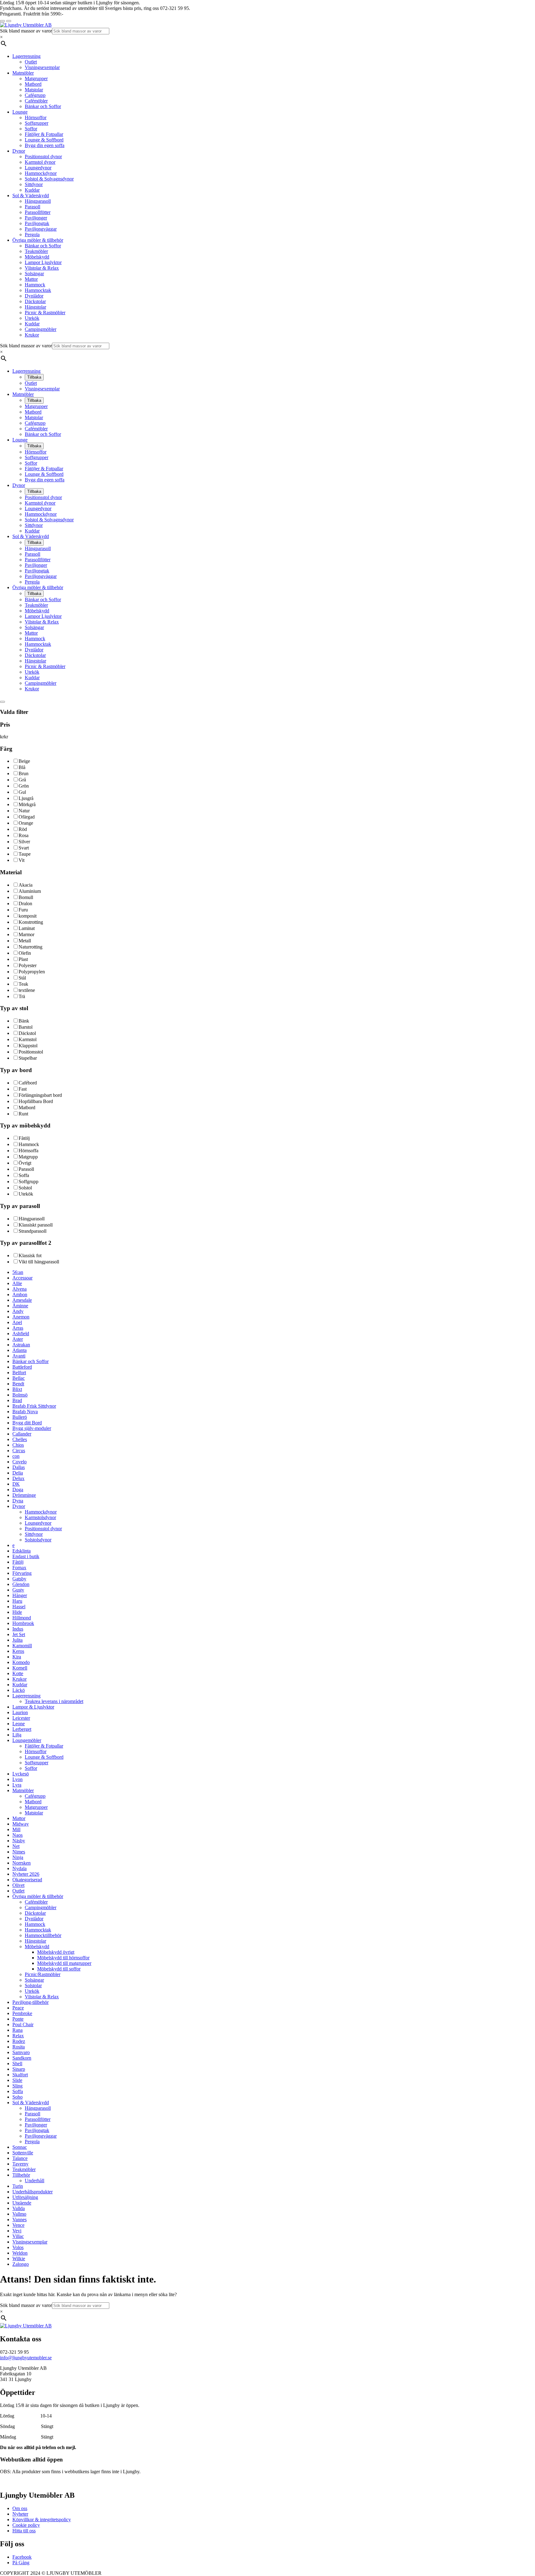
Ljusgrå (26, 798)
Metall (25, 941)
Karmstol (28, 1039)
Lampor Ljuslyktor (43, 262)
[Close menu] (2, 21)
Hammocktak (38, 290)
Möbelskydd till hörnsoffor (63, 1958)
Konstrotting (31, 922)
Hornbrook (23, 1623)
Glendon (21, 1584)
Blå (22, 767)
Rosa (24, 835)
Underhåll (35, 2181)
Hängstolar (35, 307)
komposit (28, 916)
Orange (26, 823)
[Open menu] (9, 21)
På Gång (21, 2563)
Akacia (26, 885)
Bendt (18, 1384)
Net (16, 1846)
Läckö (19, 1690)
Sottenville (23, 2153)
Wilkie (19, 2259)
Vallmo (19, 2214)
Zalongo (21, 2264)
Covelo (20, 1462)
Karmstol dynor (40, 162)
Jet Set (19, 1634)
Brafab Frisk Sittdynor (34, 1406)
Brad (17, 1400)
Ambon (20, 1295)
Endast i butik (26, 1556)
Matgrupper (36, 78)
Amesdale (22, 1300)
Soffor (31, 129)
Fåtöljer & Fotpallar (44, 134)
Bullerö (20, 1417)
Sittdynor (34, 184)
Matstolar (34, 90)
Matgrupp (28, 1157)
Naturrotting (30, 947)
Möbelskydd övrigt (56, 1952)
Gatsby (19, 1579)
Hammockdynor (41, 173)
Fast (23, 1089)
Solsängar (34, 274)
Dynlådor (34, 296)
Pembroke (22, 2013)
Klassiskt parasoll (36, 1225)
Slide (17, 2080)
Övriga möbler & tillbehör (38, 240)
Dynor (19, 151)
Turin (18, 2186)
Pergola (32, 235)
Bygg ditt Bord (27, 1423)
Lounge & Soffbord (44, 140)
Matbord (33, 84)
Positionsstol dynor (43, 156)
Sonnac (20, 2147)
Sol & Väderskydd (31, 195)
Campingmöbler (41, 329)
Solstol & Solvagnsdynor (49, 179)
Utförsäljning (25, 2197)
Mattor (31, 279)
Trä (22, 996)
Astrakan (21, 1345)
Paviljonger (36, 218)
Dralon (25, 904)
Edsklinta (22, 1551)
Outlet (31, 62)
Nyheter (20, 2514)
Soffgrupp (28, 1182)
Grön (24, 786)
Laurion (20, 1712)
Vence (18, 2225)
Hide (17, 1612)
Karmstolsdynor (40, 1517)
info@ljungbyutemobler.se (26, 2358)
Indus (18, 1629)
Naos (17, 1835)
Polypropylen (32, 972)
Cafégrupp (35, 95)
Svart (24, 848)
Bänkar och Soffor (43, 106)
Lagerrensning (26, 56)
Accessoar (22, 1278)
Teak (23, 984)
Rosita (19, 2047)
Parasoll (33, 207)
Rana (17, 2030)
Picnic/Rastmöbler (43, 1974)
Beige (24, 761)
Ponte (18, 2019)
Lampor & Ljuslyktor (33, 1707)
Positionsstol (31, 1052)
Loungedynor (38, 168)
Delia (18, 1473)
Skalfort (20, 2075)
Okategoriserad (27, 1880)
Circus (19, 1451)
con (16, 1456)
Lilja (17, 1735)
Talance (20, 2158)
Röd (23, 829)
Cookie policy (26, 2525)
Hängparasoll (38, 201)
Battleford (22, 1367)
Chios (18, 1445)
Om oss (20, 2508)
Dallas (19, 1467)
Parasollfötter (38, 212)
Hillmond (22, 1618)
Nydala (20, 1868)
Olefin (25, 953)
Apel (17, 1322)
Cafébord (28, 1083)
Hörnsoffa (28, 1151)
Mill (16, 1829)
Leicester (21, 1718)
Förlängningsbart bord (40, 1095)
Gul (22, 792)
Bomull (26, 897)
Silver (24, 842)
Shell (17, 2063)
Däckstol (27, 1033)
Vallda (19, 2208)
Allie (17, 1283)
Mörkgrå (27, 804)
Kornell (20, 1668)
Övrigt (25, 1163)
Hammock (35, 285)
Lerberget (22, 1729)
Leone (19, 1724)
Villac (18, 2236)
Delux (18, 1478)
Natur (24, 811)
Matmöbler (23, 73)
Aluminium (30, 891)
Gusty (18, 1590)
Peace (18, 2008)
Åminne (20, 1306)
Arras (18, 1328)
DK (16, 1484)
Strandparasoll (33, 1231)
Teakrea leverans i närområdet (54, 1701)
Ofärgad (27, 817)
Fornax (19, 1568)
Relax (18, 2036)
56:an (18, 1272)
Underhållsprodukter (33, 2192)
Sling (17, 2086)
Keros (18, 1651)
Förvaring (22, 1573)
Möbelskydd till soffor (59, 1969)
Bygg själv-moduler (32, 1428)
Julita (17, 1640)
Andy (18, 1311)
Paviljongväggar (41, 229)
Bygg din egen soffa (45, 145)
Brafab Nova (25, 1412)
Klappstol (28, 1046)
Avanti (19, 1356)
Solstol (25, 1188)
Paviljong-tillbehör (30, 2002)
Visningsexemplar (42, 67)
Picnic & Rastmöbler (45, 313)
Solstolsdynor (38, 1540)
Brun (24, 773)
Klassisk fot (30, 1255)
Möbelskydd (37, 257)
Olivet (18, 1885)
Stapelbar (28, 1058)
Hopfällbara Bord (36, 1101)
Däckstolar (35, 301)
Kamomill (22, 1646)
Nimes (19, 1852)
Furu (23, 910)
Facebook (22, 2557)
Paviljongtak (37, 223)
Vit (22, 860)
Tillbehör (21, 2175)
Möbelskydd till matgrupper (64, 1963)
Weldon (20, 2253)
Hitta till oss (24, 2531)
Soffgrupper (37, 123)
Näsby (19, 1841)
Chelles (20, 1439)
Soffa (24, 1175)
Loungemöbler (27, 1740)
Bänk (24, 1021)
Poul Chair (23, 2024)
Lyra (17, 1785)
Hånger (20, 1595)
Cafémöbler (36, 101)
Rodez (19, 2041)
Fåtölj (24, 1138)
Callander (22, 1434)
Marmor (26, 934)
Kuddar (32, 190)
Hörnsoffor (36, 117)
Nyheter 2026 (26, 1874)
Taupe (25, 854)
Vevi (17, 2231)
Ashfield (21, 1334)
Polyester (28, 965)
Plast (23, 959)
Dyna (18, 1501)
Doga (18, 1490)
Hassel (19, 1607)
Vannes (20, 2220)
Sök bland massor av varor (26, 31)
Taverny (20, 2164)
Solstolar (33, 1985)
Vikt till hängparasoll (39, 1262)
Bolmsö (20, 1395)
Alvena (20, 1289)
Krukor (32, 335)
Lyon (17, 1779)
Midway (21, 1824)
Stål (22, 978)
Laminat (27, 928)
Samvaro (21, 2052)
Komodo (21, 1662)
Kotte (18, 1673)
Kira (17, 1657)
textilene (27, 990)
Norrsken (22, 1863)
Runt (23, 1114)
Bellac (19, 1378)
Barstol (26, 1027)
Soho (17, 2097)
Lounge (20, 112)
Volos (18, 2247)
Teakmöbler (36, 251)
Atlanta (20, 1350)
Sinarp (19, 2069)
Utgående (22, 2203)
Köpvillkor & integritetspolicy (42, 2520)
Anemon (21, 1317)
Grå (22, 780)
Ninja (18, 1857)
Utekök (32, 318)
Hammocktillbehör (43, 1935)
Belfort (19, 1373)
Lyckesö (21, 1774)
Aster (18, 1339)
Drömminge (24, 1495)
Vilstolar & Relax (42, 268)
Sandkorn (22, 2058)
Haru (17, 1601)
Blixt (17, 1389)
